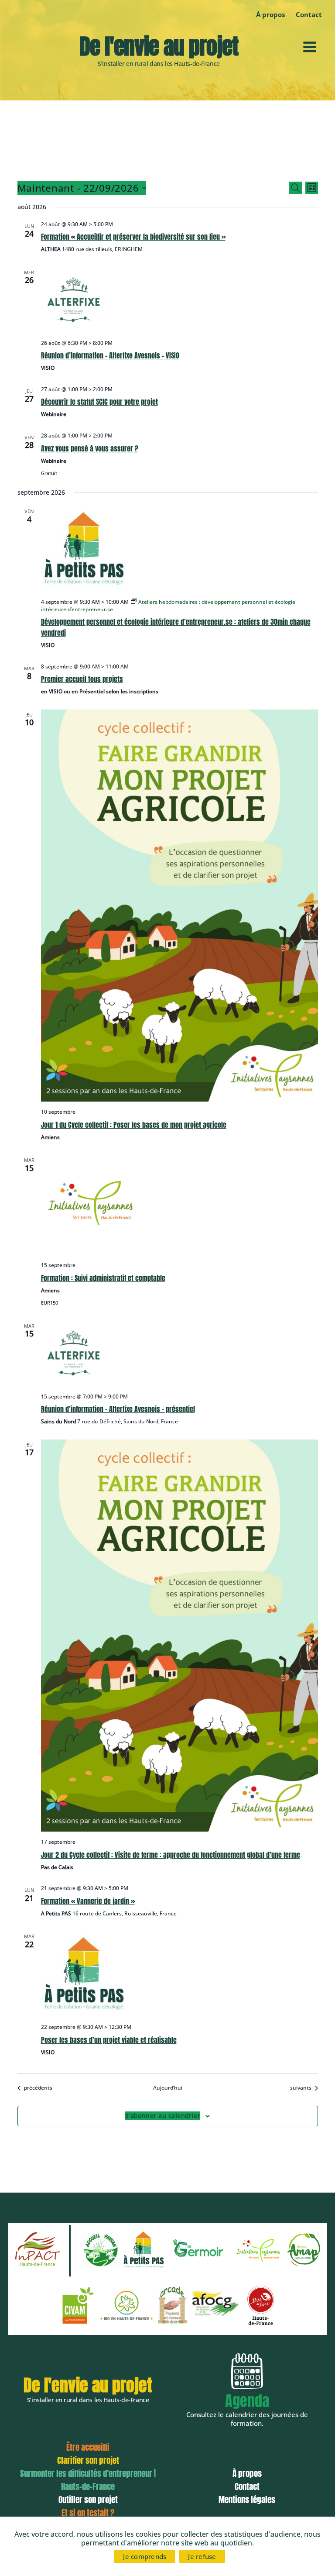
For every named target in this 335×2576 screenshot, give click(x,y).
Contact (247, 2486)
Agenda (247, 2401)
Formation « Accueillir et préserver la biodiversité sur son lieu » (133, 237)
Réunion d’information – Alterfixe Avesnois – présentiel (118, 1409)
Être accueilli (88, 2447)
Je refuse (202, 2556)
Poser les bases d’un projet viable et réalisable (109, 2040)
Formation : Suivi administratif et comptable (103, 1278)
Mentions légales (247, 2500)
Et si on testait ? (88, 2513)
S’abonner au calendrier (163, 2116)
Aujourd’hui (168, 2088)
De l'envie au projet (159, 46)
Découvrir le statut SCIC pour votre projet (99, 402)
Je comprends (145, 2556)
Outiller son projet (88, 2500)
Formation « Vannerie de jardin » (88, 1901)
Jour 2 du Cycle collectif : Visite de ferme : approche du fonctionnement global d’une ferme (171, 1855)
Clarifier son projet (88, 2460)
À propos (270, 14)
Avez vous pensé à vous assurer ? (90, 448)
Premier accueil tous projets (82, 679)
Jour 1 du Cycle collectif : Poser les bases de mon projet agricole (134, 1125)
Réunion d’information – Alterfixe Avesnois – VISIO (110, 355)
